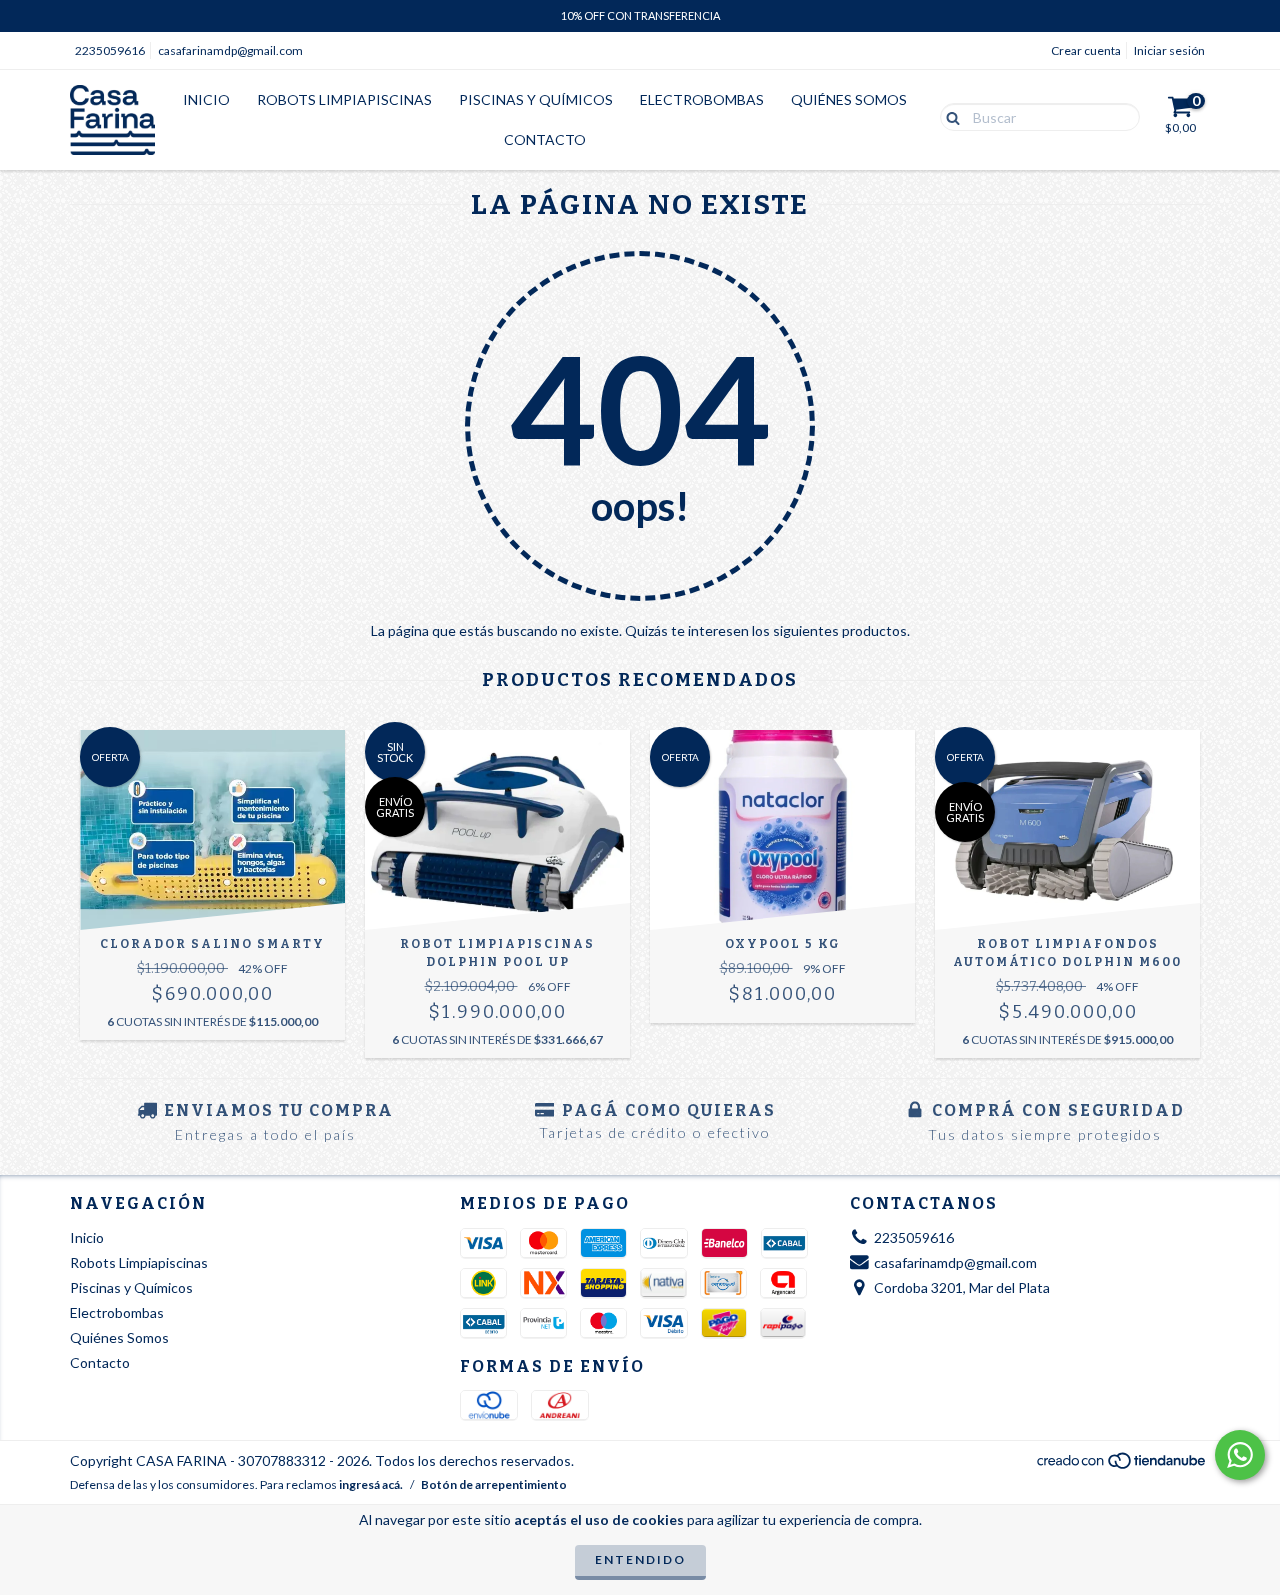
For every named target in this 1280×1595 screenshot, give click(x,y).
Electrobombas (702, 99)
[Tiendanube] (1122, 1466)
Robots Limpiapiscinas (344, 99)
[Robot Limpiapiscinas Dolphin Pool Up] (497, 830)
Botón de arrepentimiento (494, 1484)
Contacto (545, 139)
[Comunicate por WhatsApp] (1240, 1455)
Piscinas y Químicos (536, 99)
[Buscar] (948, 116)
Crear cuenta (1086, 50)
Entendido (640, 1559)
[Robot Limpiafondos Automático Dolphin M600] (1067, 830)
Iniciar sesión (1169, 50)
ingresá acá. (371, 1484)
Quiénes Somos (849, 99)
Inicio (206, 99)
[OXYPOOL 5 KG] (782, 830)
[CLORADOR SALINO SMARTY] (212, 830)
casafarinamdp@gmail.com (230, 50)
